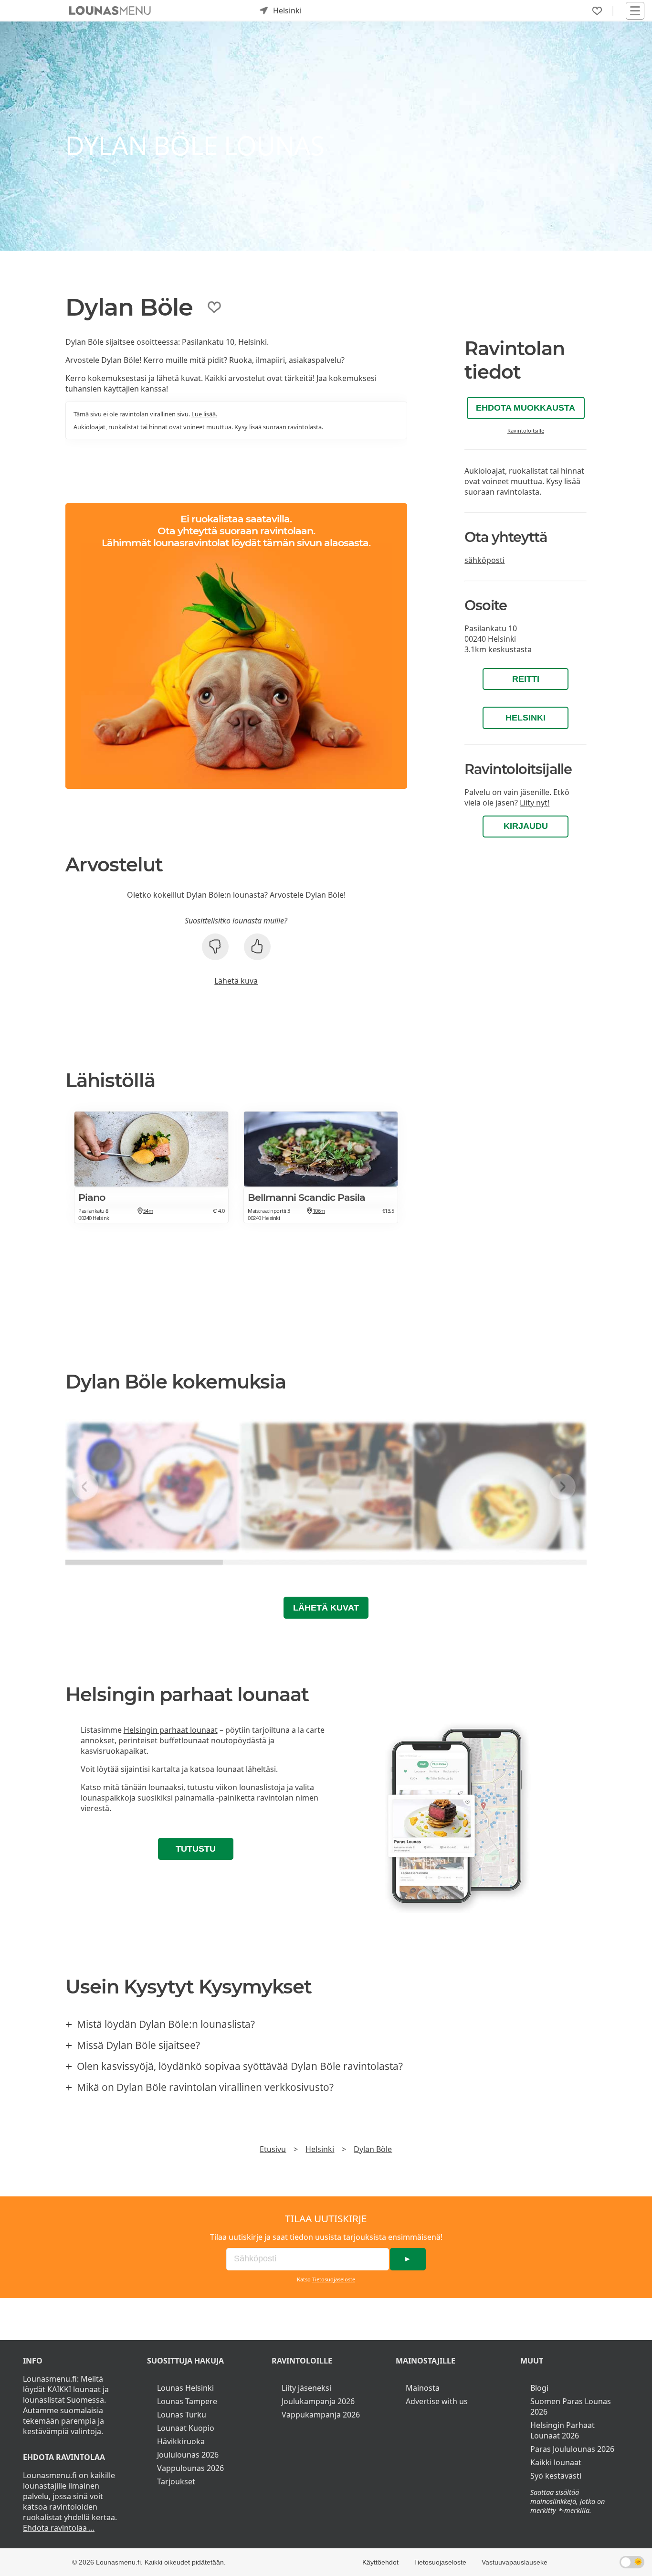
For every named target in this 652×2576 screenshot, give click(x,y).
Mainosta (423, 2388)
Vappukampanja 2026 (321, 2415)
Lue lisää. (204, 414)
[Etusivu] (110, 11)
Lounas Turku (182, 2415)
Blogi (539, 2388)
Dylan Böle (373, 2149)
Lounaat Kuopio (186, 2428)
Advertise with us (437, 2401)
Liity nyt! (535, 803)
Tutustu (196, 1849)
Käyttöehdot (380, 2562)
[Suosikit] (597, 11)
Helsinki (526, 718)
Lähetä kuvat (326, 1608)
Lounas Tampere (187, 2401)
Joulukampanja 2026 (318, 2401)
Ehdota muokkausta (526, 408)
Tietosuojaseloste (334, 2279)
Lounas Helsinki (185, 2388)
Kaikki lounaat (556, 2462)
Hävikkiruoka (181, 2441)
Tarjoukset (176, 2481)
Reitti (526, 679)
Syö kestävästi (556, 2476)
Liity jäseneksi (306, 2388)
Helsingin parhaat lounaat (171, 1730)
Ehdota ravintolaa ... (59, 2528)
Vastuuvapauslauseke (515, 2562)
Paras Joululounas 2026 (572, 2449)
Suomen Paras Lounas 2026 (571, 2406)
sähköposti (484, 560)
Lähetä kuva (236, 981)
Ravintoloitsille (526, 430)
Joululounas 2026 (188, 2455)
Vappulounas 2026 (190, 2468)
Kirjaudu (526, 826)
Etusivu (273, 2149)
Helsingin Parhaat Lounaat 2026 (563, 2430)
